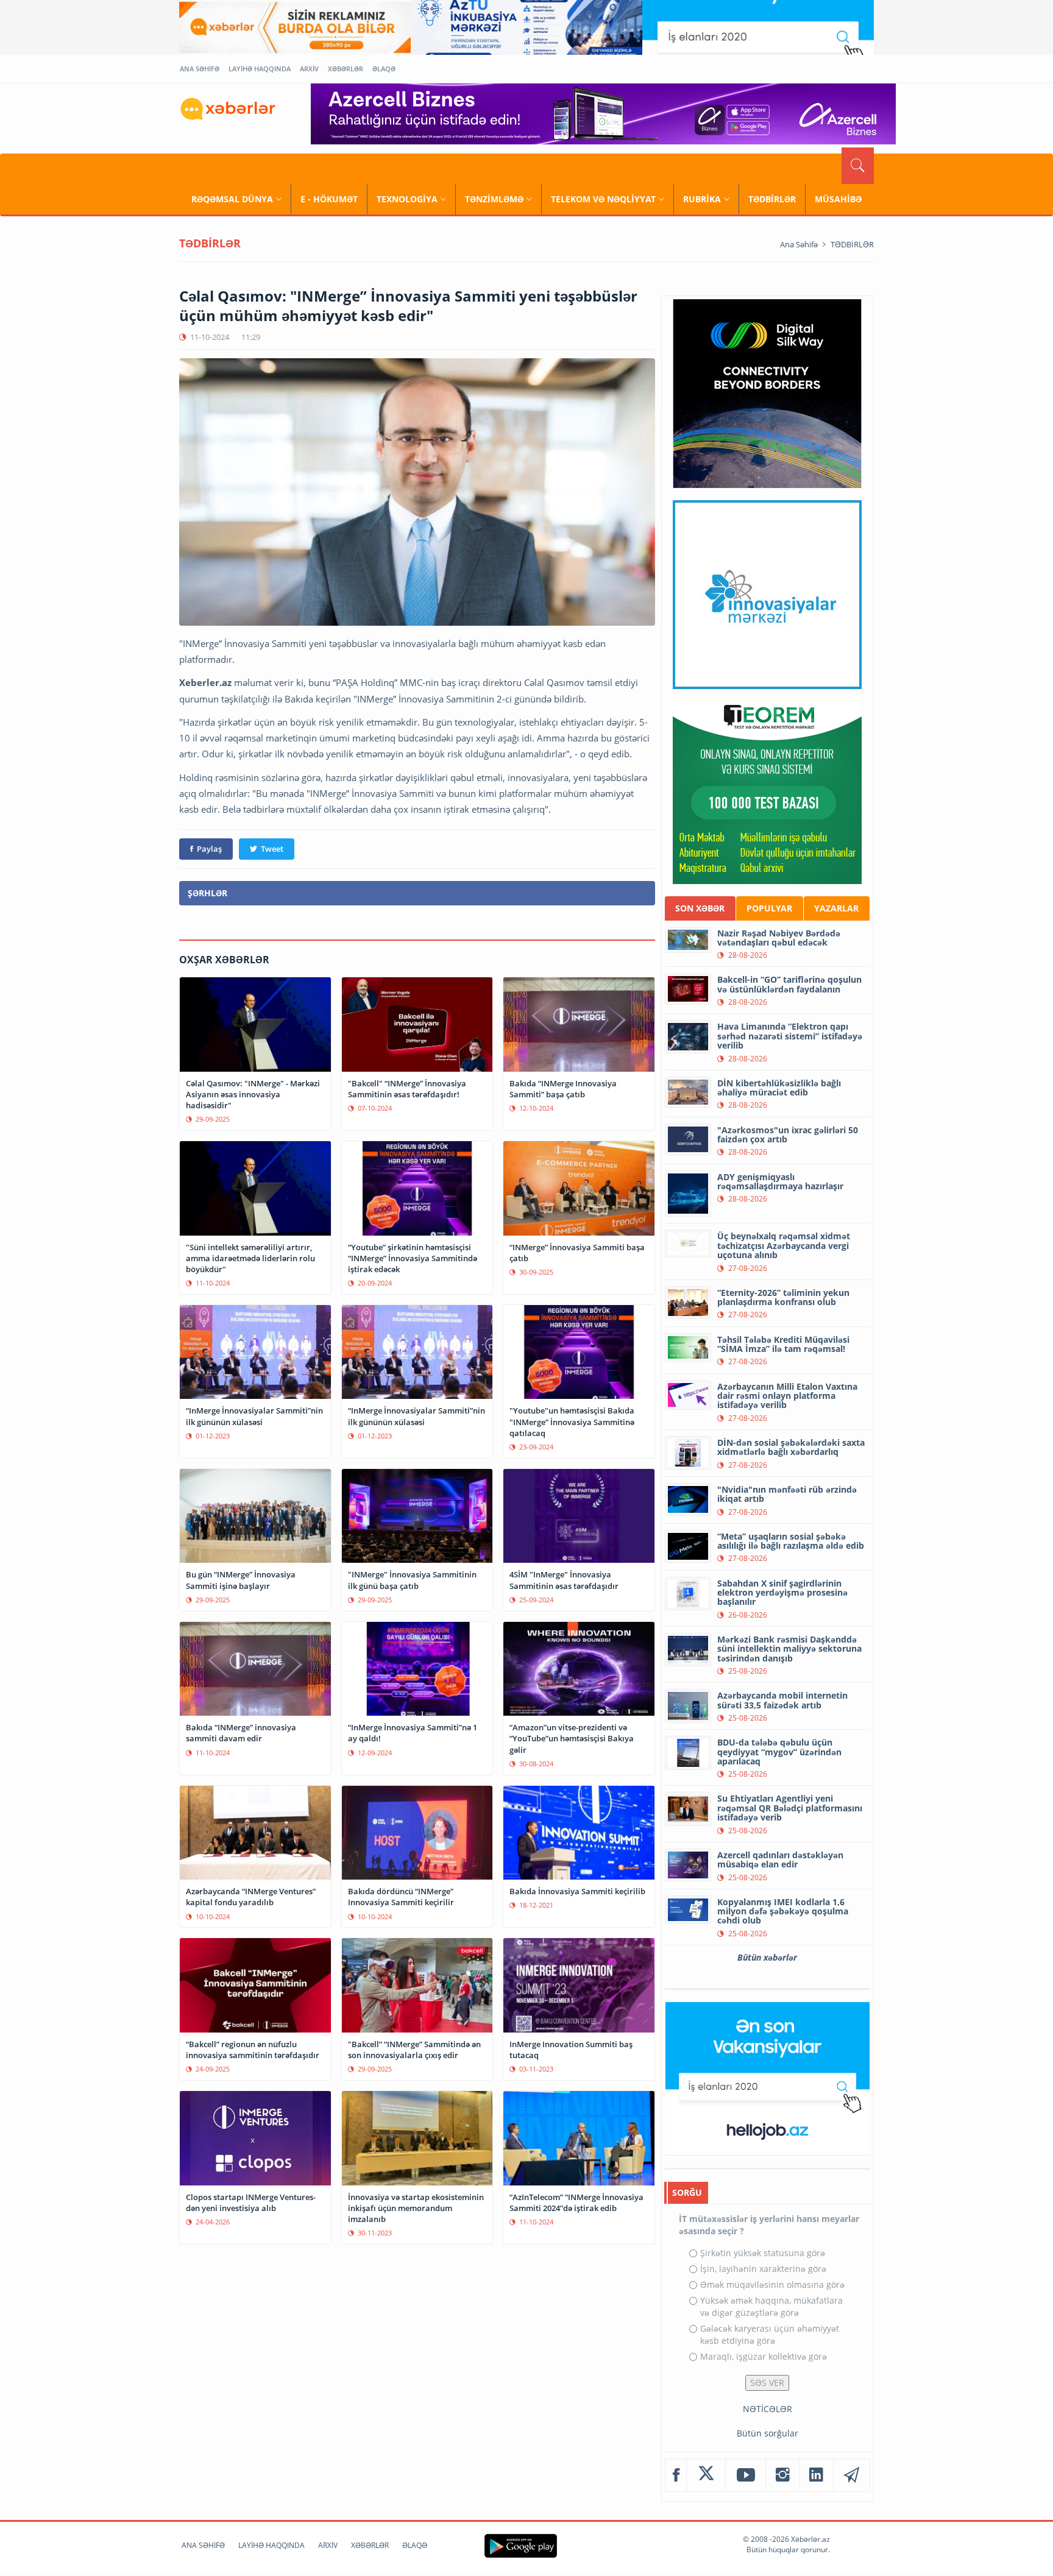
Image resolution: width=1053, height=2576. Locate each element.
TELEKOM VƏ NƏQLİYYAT (603, 199)
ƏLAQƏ (384, 69)
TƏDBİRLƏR (772, 199)
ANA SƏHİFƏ (200, 69)
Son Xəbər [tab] (700, 908)
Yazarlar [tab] (836, 908)
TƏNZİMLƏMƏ (494, 199)
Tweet (272, 849)
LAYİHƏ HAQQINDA (260, 69)
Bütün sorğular (768, 2433)
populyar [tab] (769, 908)
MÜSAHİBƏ (838, 199)
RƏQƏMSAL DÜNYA (232, 199)
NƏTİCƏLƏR (768, 2409)
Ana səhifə (799, 244)
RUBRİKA (702, 199)
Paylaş (209, 849)
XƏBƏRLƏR (346, 69)
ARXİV (309, 69)
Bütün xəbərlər (767, 1957)
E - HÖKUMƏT (329, 199)
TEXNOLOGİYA (407, 199)
